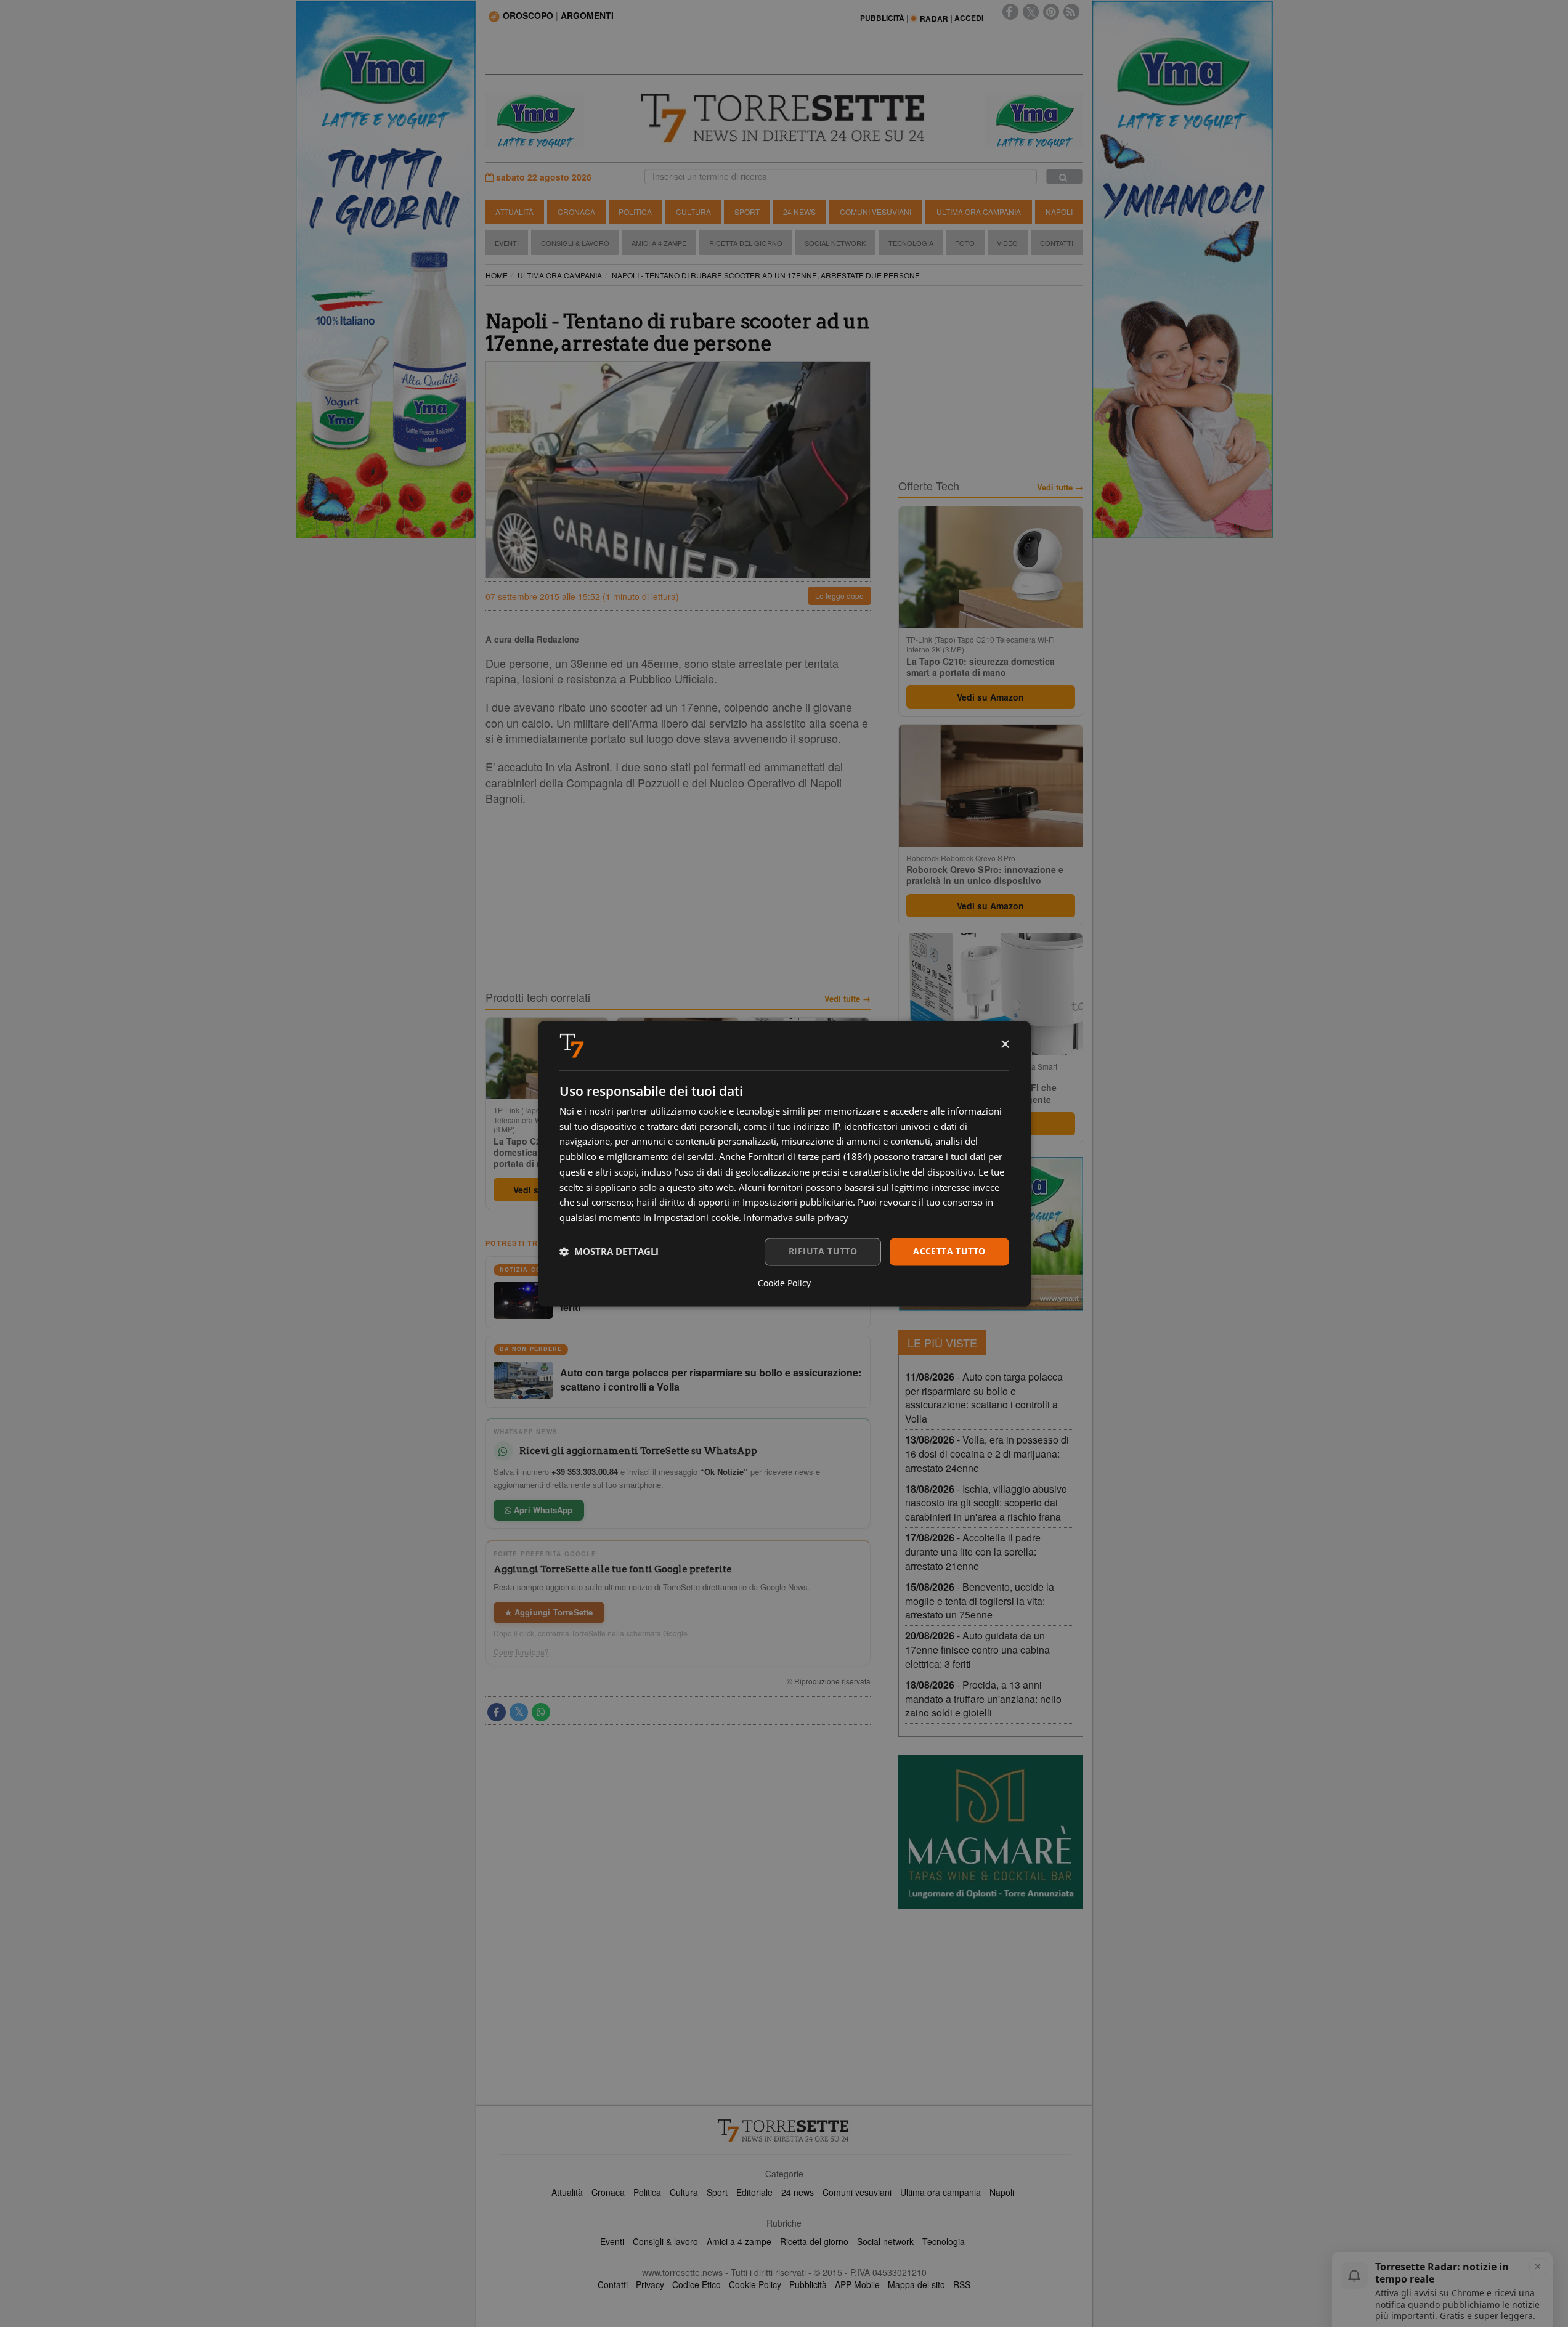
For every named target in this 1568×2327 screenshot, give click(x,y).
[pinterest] (1051, 12)
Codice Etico (697, 2284)
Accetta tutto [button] (949, 1251)
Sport (747, 212)
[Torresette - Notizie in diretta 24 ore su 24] (784, 2130)
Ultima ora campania (940, 2192)
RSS (962, 2284)
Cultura (693, 212)
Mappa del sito (916, 2284)
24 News (799, 212)
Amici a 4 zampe (739, 2241)
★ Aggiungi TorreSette (549, 1612)
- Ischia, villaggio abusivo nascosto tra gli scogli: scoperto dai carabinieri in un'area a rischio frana (986, 1503)
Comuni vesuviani (857, 2192)
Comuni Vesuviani (875, 212)
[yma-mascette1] (1034, 120)
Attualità (514, 212)
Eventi (507, 243)
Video (1007, 243)
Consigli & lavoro (665, 2241)
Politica (635, 212)
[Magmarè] (991, 1832)
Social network (885, 2241)
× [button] (1005, 1045)
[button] (609, 1252)
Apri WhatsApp (542, 1510)
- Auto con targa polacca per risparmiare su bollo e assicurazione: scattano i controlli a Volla (984, 1398)
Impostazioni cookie (696, 1218)
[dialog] (784, 1163)
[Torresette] (784, 118)
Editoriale (754, 2192)
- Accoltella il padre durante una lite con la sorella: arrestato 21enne (973, 1552)
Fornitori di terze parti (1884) (809, 1157)
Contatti (1057, 243)
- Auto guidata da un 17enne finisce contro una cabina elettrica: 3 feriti (977, 1650)
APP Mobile (857, 2284)
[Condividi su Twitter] (519, 1712)
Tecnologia (911, 243)
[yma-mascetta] (535, 120)
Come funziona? (521, 1652)
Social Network (835, 243)
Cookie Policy (755, 2284)
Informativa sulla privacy (796, 1218)
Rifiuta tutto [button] (823, 1251)
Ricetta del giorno (746, 243)
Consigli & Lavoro (575, 243)
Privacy (650, 2284)
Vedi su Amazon (990, 697)
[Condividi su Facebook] (497, 1712)
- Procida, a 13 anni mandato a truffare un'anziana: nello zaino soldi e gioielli (983, 1699)
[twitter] (1031, 12)
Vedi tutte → (847, 999)
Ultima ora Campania (979, 212)
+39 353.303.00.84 (585, 1472)
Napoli (1059, 212)
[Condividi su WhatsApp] (541, 1712)
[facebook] (1010, 12)
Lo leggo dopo (839, 595)
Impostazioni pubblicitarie (798, 1203)
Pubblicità (808, 2284)
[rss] (1071, 12)
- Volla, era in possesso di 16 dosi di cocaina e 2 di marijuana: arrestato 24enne (987, 1454)
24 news (798, 2192)
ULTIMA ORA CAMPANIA (560, 275)
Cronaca (576, 212)
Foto (965, 243)
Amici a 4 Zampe (659, 243)
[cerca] (1064, 177)
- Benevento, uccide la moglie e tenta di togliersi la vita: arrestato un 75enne (980, 1601)
